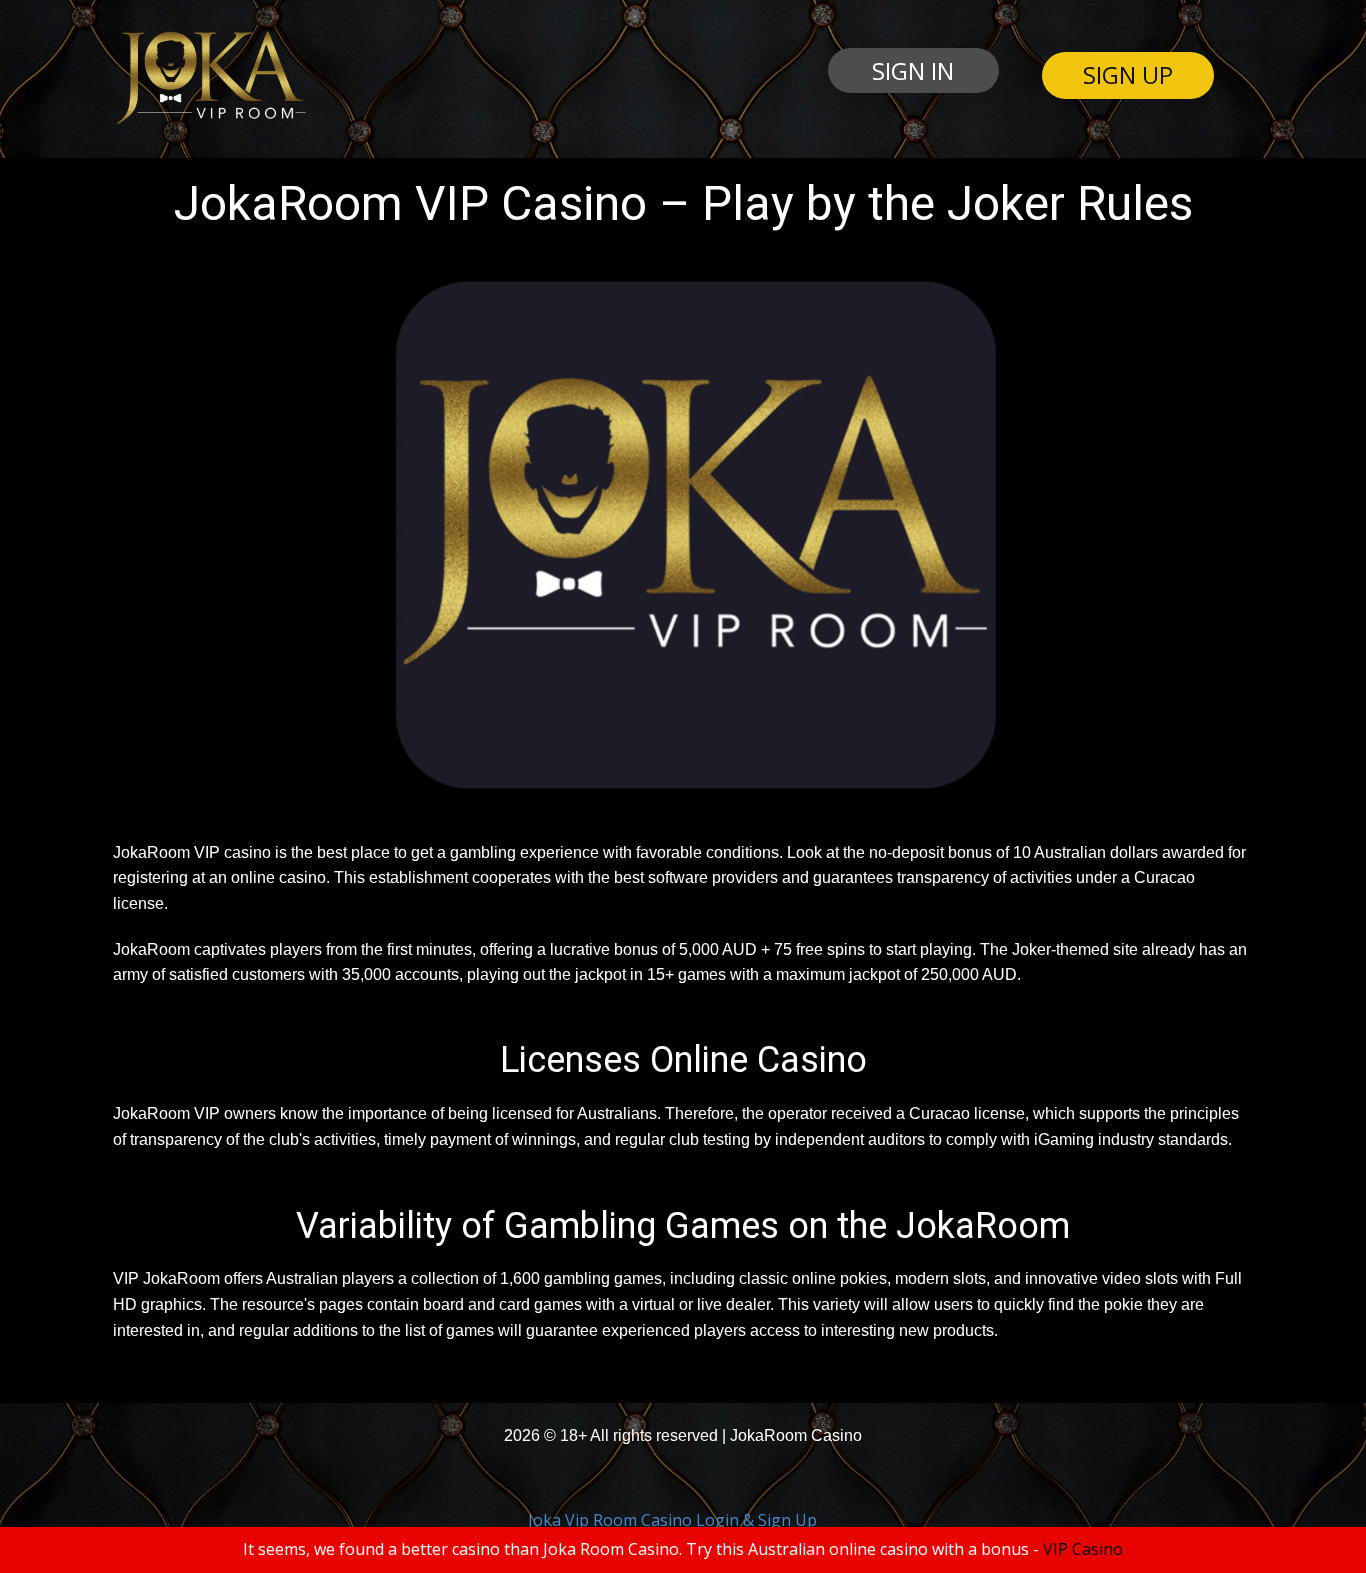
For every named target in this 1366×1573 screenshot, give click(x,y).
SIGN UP (1128, 74)
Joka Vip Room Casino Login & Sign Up (672, 1520)
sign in (913, 70)
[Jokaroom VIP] (209, 78)
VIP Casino (1083, 1549)
